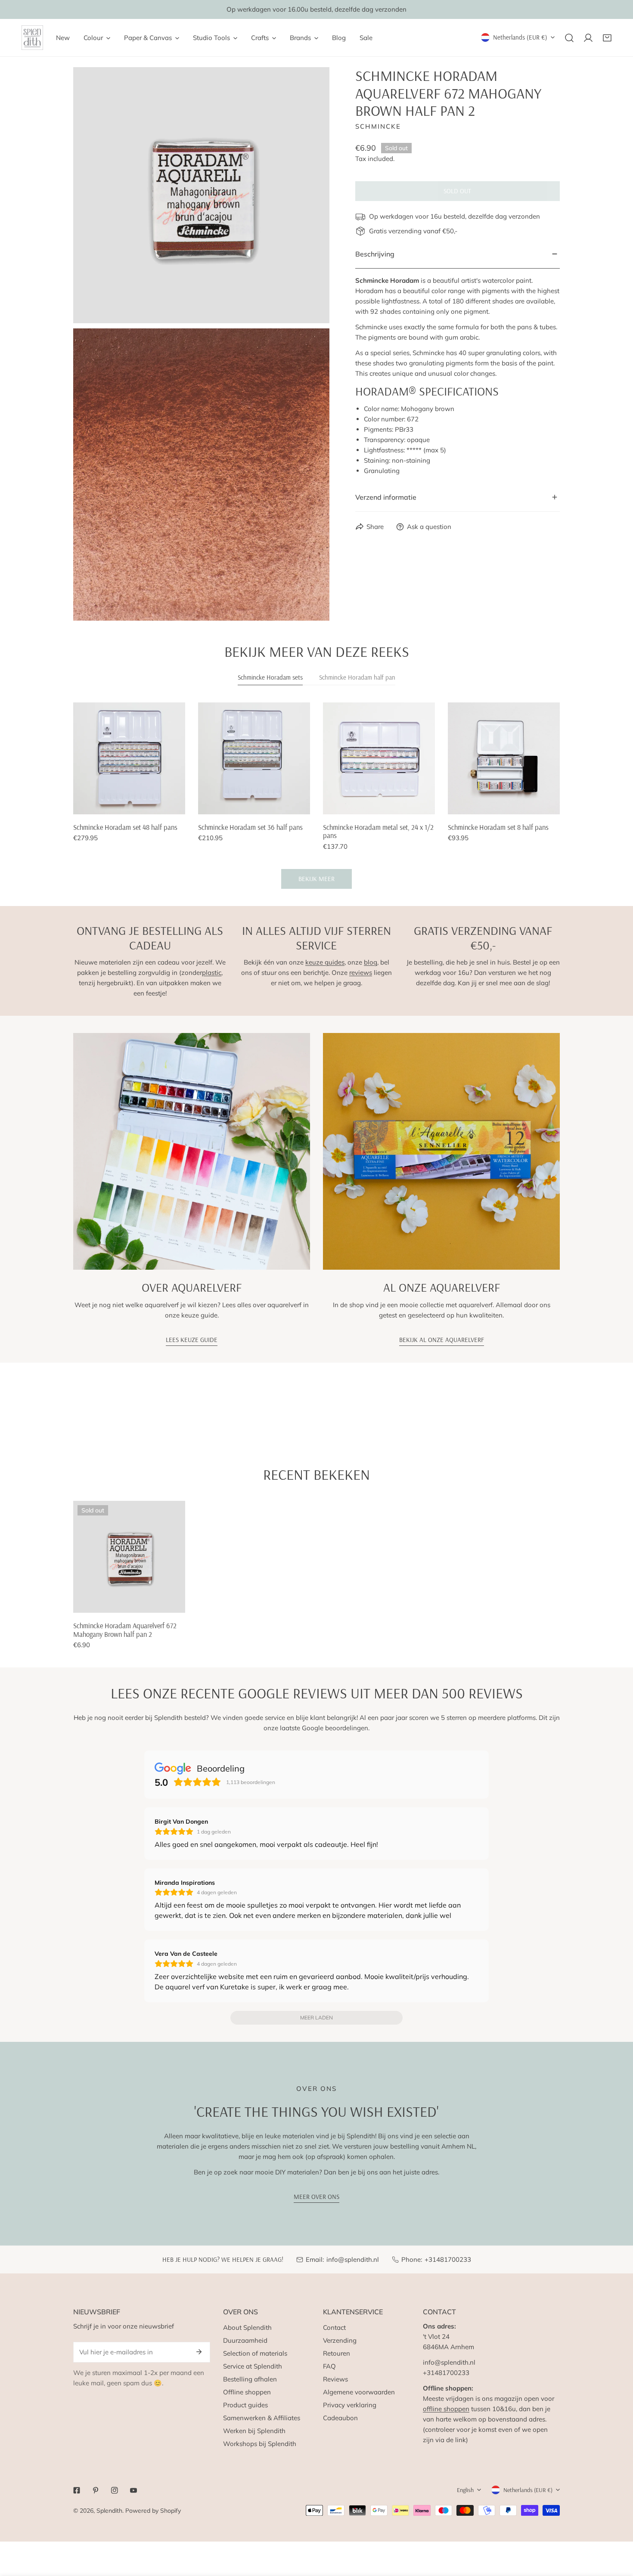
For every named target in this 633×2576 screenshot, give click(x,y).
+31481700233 (448, 2259)
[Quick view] (169, 804)
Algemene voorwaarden (359, 2392)
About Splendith (247, 2327)
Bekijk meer (316, 879)
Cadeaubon (340, 2418)
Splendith (109, 2511)
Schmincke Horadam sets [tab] (270, 677)
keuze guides (325, 962)
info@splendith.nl (353, 2259)
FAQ (329, 2366)
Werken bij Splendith (254, 2431)
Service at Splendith (253, 2366)
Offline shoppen (247, 2392)
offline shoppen (446, 2409)
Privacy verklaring (350, 2405)
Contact (334, 2327)
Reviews (335, 2379)
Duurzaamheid (245, 2340)
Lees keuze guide (192, 1340)
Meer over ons (316, 2197)
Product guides (245, 2405)
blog (371, 962)
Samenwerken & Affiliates (262, 2418)
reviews (361, 973)
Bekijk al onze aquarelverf (442, 1340)
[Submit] (199, 2352)
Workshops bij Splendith (260, 2444)
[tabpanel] (316, 796)
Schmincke (378, 126)
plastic (212, 973)
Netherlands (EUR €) (520, 37)
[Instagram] (115, 2490)
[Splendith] (32, 38)
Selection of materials (255, 2353)
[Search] (569, 38)
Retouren (337, 2353)
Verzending (340, 2340)
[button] (607, 38)
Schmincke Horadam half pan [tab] (357, 677)
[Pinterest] (96, 2490)
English (465, 2490)
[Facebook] (77, 2490)
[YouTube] (133, 2490)
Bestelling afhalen (250, 2379)
